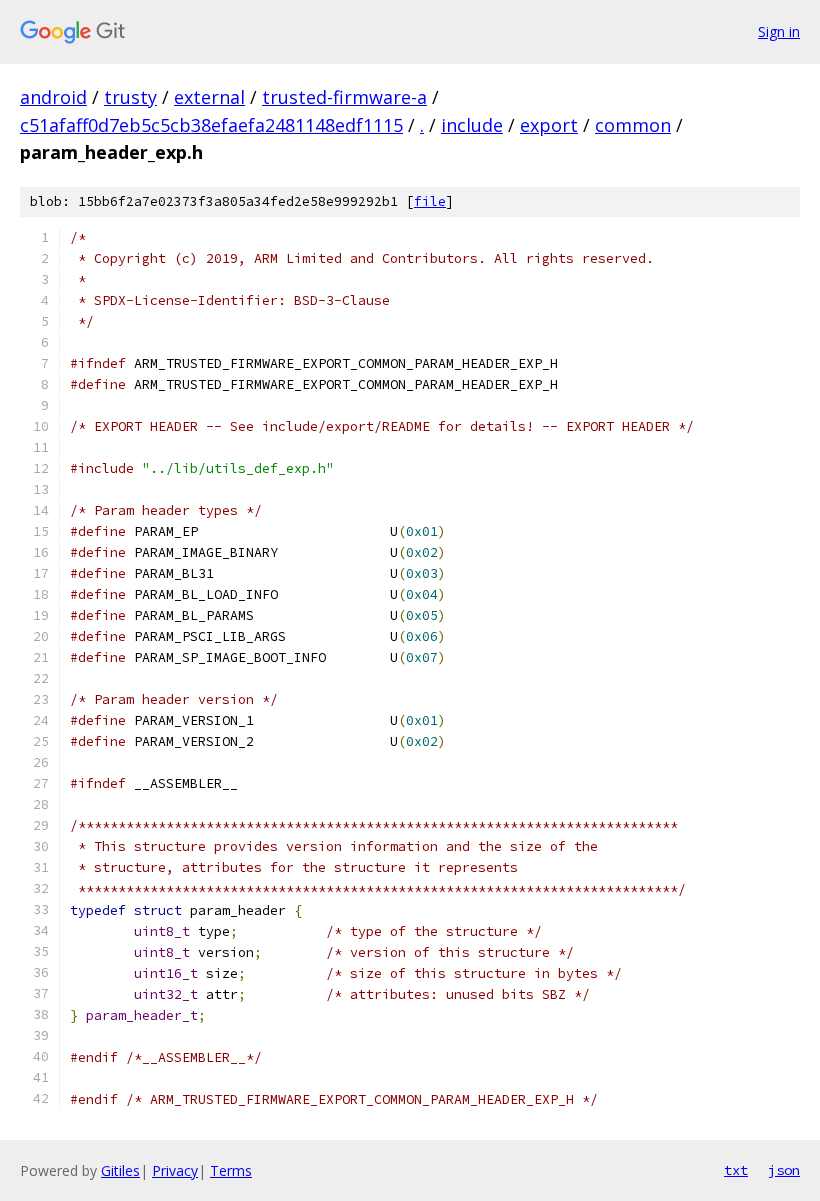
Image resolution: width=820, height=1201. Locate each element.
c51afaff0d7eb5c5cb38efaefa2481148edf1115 (211, 125)
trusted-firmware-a (344, 97)
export (549, 125)
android (53, 97)
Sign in (779, 31)
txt (736, 1170)
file (430, 201)
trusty (130, 97)
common (633, 125)
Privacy (175, 1170)
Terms (231, 1170)
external (209, 97)
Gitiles (120, 1170)
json (784, 1170)
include (472, 125)
